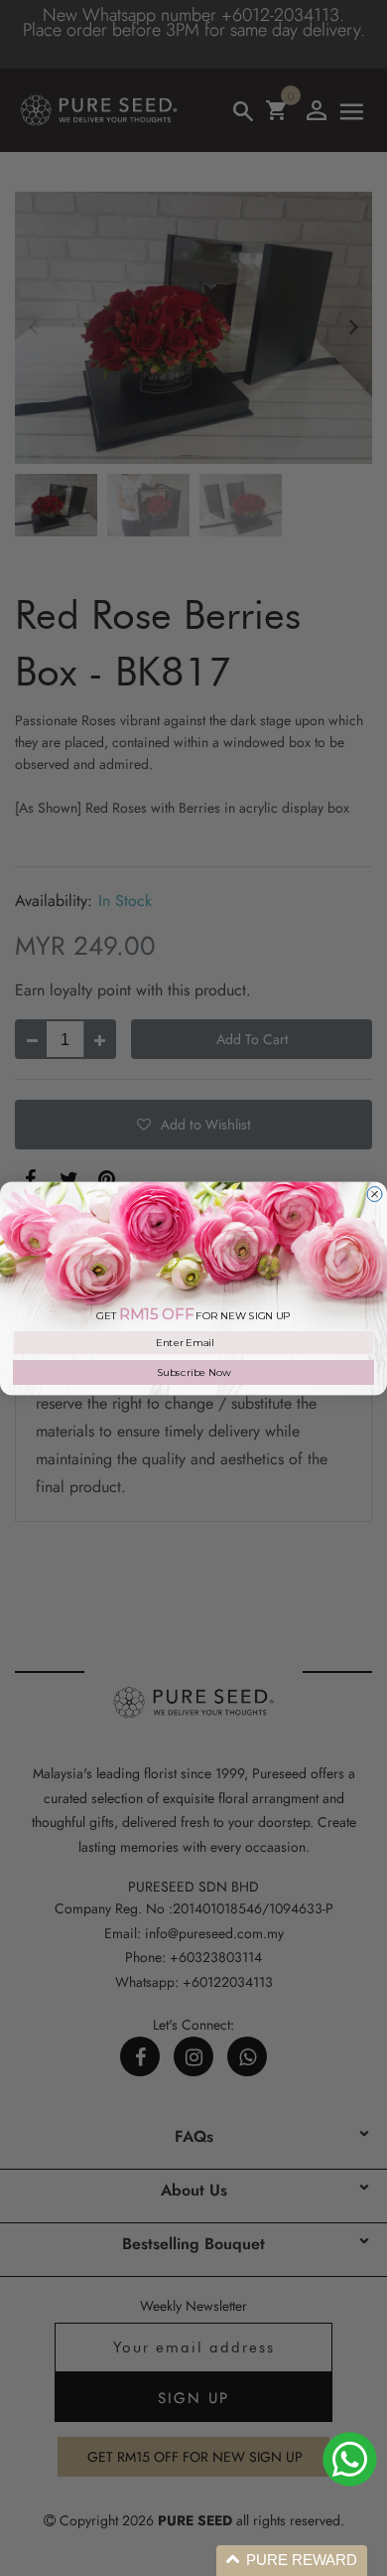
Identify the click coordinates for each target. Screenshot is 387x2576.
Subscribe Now (194, 1372)
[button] (292, 2561)
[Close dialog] (375, 1194)
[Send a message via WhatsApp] (350, 2459)
